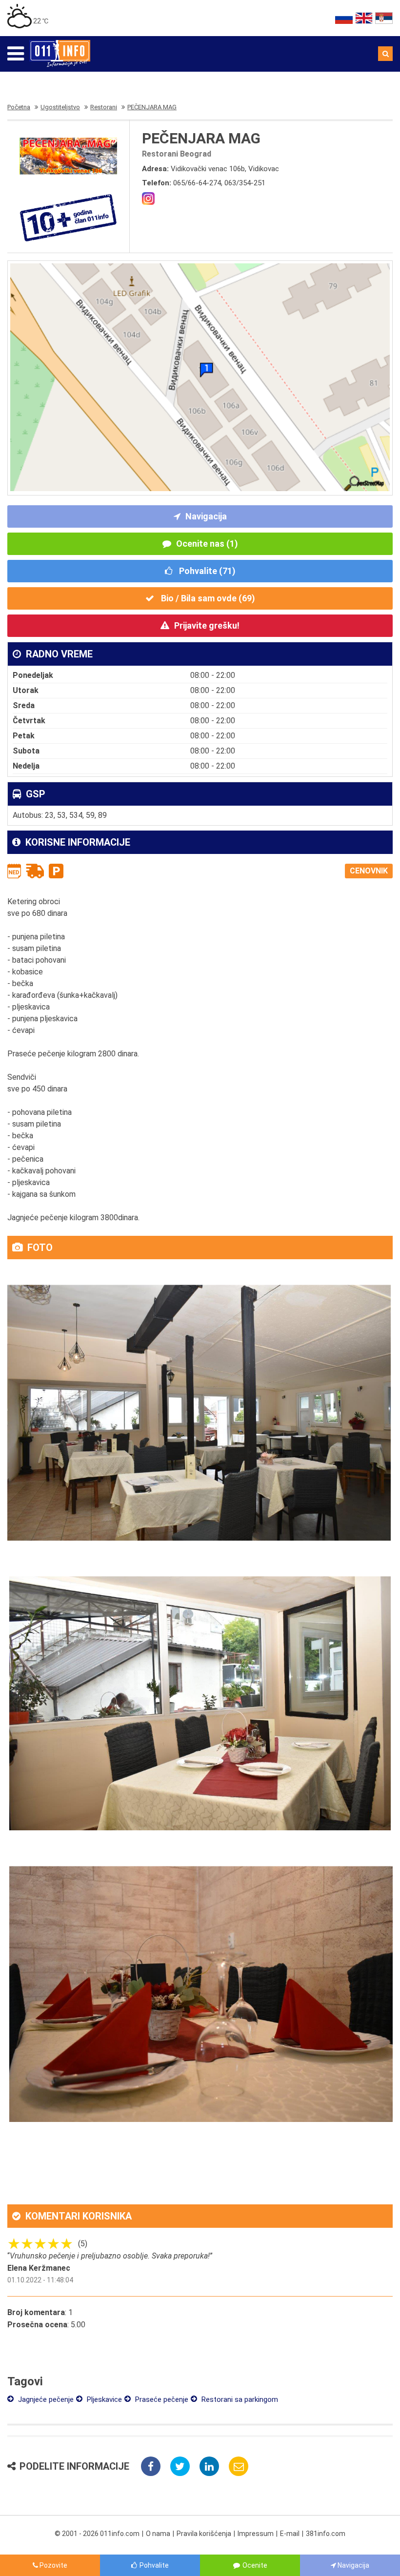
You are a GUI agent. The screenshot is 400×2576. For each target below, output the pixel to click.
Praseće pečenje (161, 2399)
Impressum (256, 2534)
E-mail (290, 2534)
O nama (158, 2534)
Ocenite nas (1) (207, 544)
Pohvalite (154, 2565)
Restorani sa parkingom (239, 2399)
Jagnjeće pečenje (45, 2399)
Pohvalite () (206, 571)
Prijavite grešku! (207, 625)
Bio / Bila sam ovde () (207, 598)
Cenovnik (369, 871)
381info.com (326, 2534)
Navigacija (206, 516)
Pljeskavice (103, 2399)
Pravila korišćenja (204, 2534)
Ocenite (255, 2565)
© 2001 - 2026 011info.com (97, 2534)
